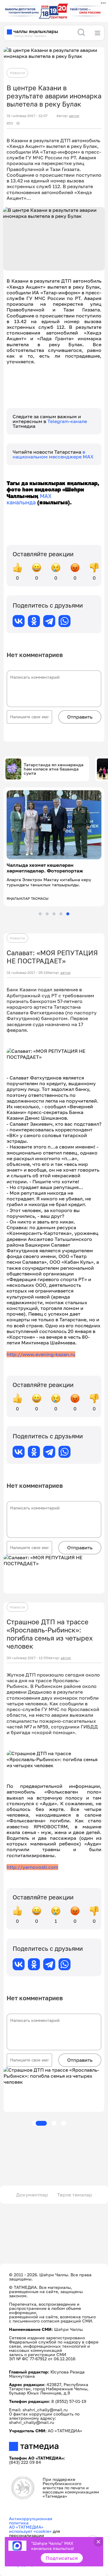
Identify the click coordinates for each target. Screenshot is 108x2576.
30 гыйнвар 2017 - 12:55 (27, 1658)
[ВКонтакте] (19, 621)
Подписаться (62, 2558)
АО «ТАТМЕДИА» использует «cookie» (30, 2529)
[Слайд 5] (68, 914)
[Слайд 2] (47, 914)
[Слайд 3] (54, 914)
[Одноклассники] (34, 621)
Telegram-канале (67, 421)
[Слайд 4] (61, 914)
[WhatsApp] (64, 621)
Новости (17, 73)
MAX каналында (29, 499)
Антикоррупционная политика (31, 2521)
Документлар (32, 2195)
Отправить (80, 717)
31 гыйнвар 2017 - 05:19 (27, 973)
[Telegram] (49, 621)
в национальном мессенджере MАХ (53, 454)
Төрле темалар (75, 2195)
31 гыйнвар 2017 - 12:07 (27, 116)
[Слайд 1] (40, 914)
